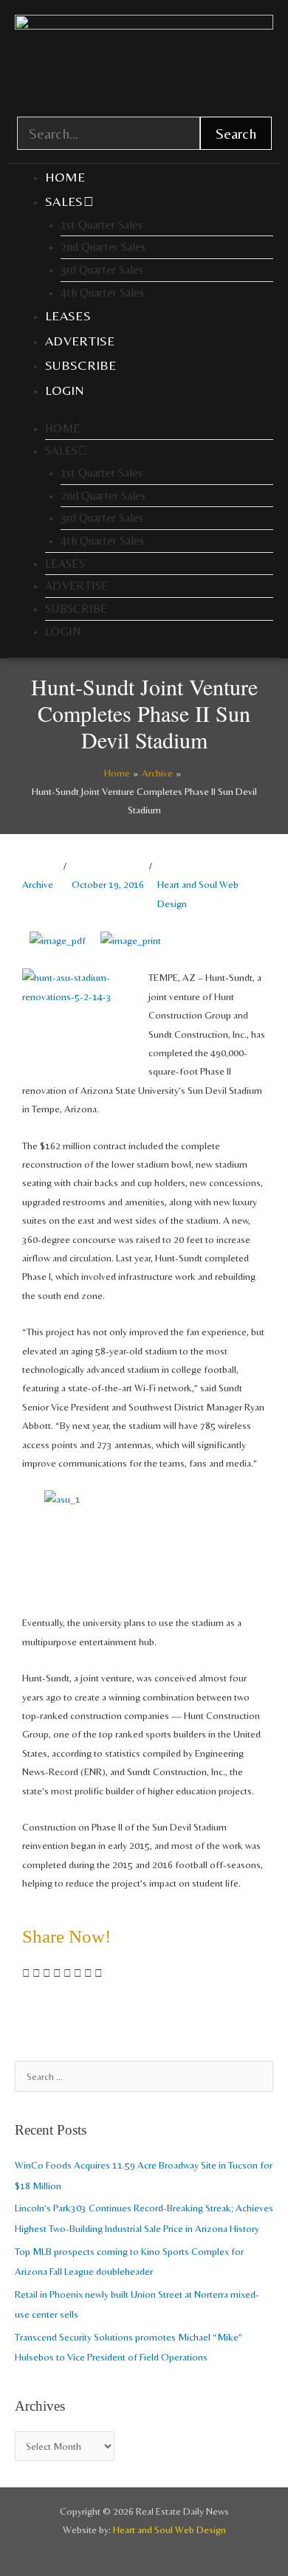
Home (65, 177)
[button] (26, 1973)
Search (236, 133)
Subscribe (81, 365)
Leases (68, 316)
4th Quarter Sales (102, 293)
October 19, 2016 (108, 884)
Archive (38, 884)
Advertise (80, 341)
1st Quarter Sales (102, 225)
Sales (64, 201)
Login (65, 390)
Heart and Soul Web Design (198, 893)
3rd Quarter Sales (102, 270)
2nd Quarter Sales (103, 247)
